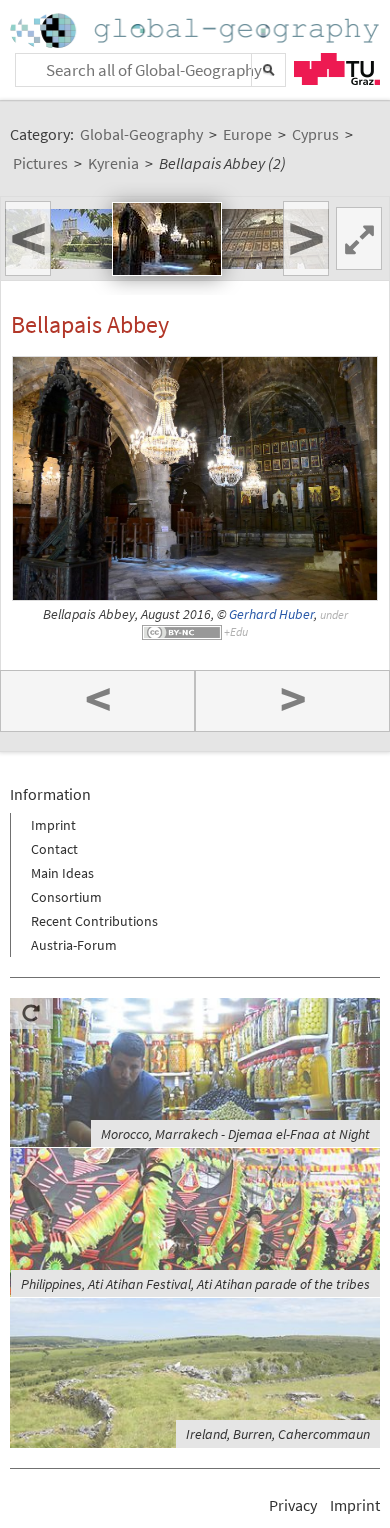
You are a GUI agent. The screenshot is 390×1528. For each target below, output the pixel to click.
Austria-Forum (74, 945)
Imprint (53, 825)
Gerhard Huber (271, 614)
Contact (54, 849)
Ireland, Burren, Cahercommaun (278, 1434)
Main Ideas (62, 873)
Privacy (293, 1505)
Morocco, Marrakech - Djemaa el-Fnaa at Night (235, 1134)
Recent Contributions (94, 921)
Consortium (66, 897)
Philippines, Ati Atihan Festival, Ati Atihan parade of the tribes (195, 1284)
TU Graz (337, 69)
